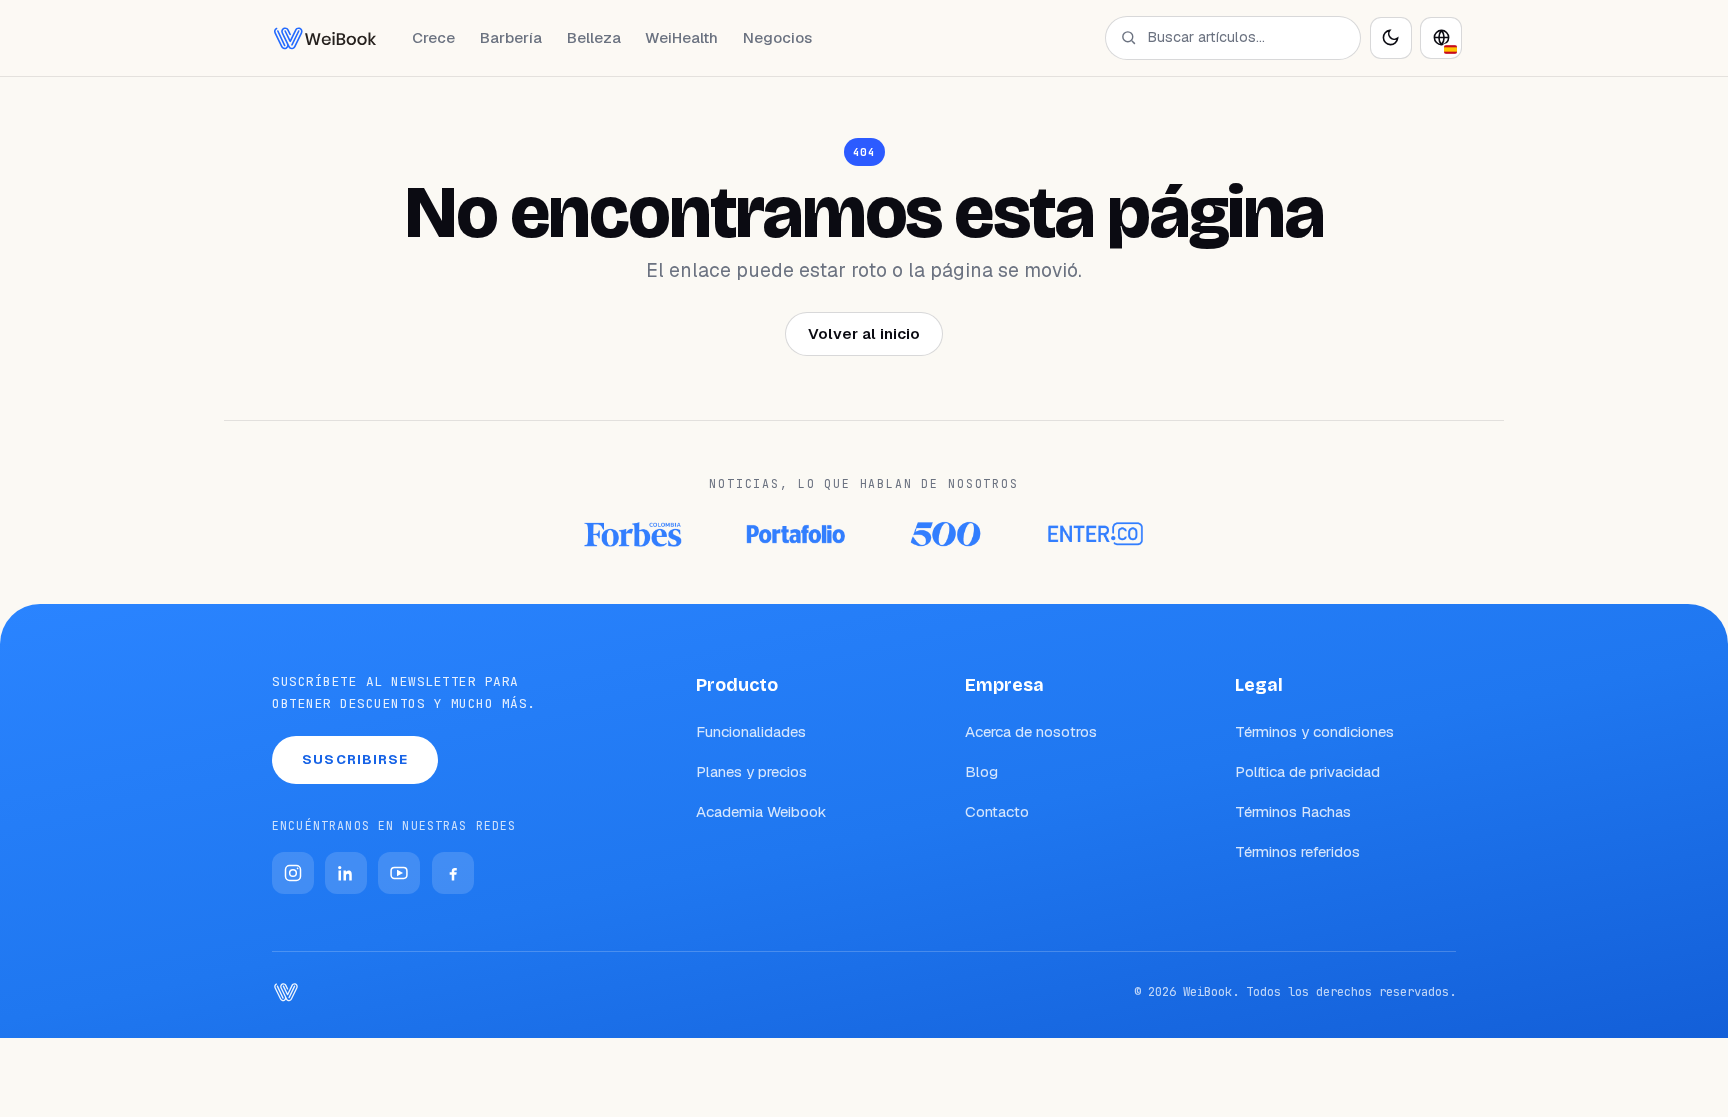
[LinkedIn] (346, 873)
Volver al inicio (864, 333)
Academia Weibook (761, 811)
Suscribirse (355, 759)
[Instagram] (293, 873)
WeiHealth (681, 37)
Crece (433, 37)
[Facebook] (453, 873)
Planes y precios (751, 771)
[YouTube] (399, 873)
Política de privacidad (1307, 771)
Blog (981, 771)
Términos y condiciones (1314, 731)
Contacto (997, 811)
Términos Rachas (1293, 811)
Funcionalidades (751, 731)
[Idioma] (1441, 38)
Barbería (511, 37)
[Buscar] (1128, 37)
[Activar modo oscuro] (1391, 38)
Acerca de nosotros (1031, 731)
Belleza (594, 37)
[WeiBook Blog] (325, 38)
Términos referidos (1297, 851)
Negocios (777, 37)
